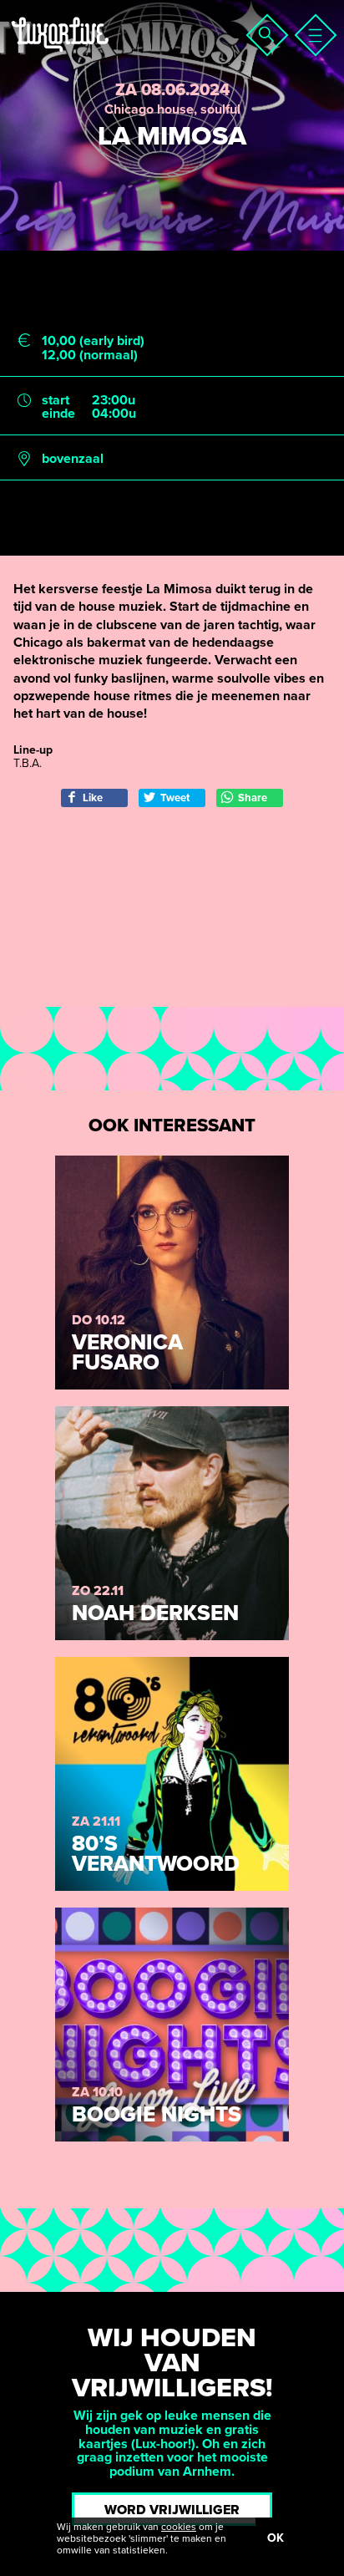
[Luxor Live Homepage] (114, 55)
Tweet (175, 798)
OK (276, 2538)
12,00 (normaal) (90, 356)
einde (58, 414)
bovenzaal (73, 459)
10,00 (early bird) (93, 341)
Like (93, 798)
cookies (179, 2527)
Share (253, 798)
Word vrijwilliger (172, 2510)
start (56, 401)
